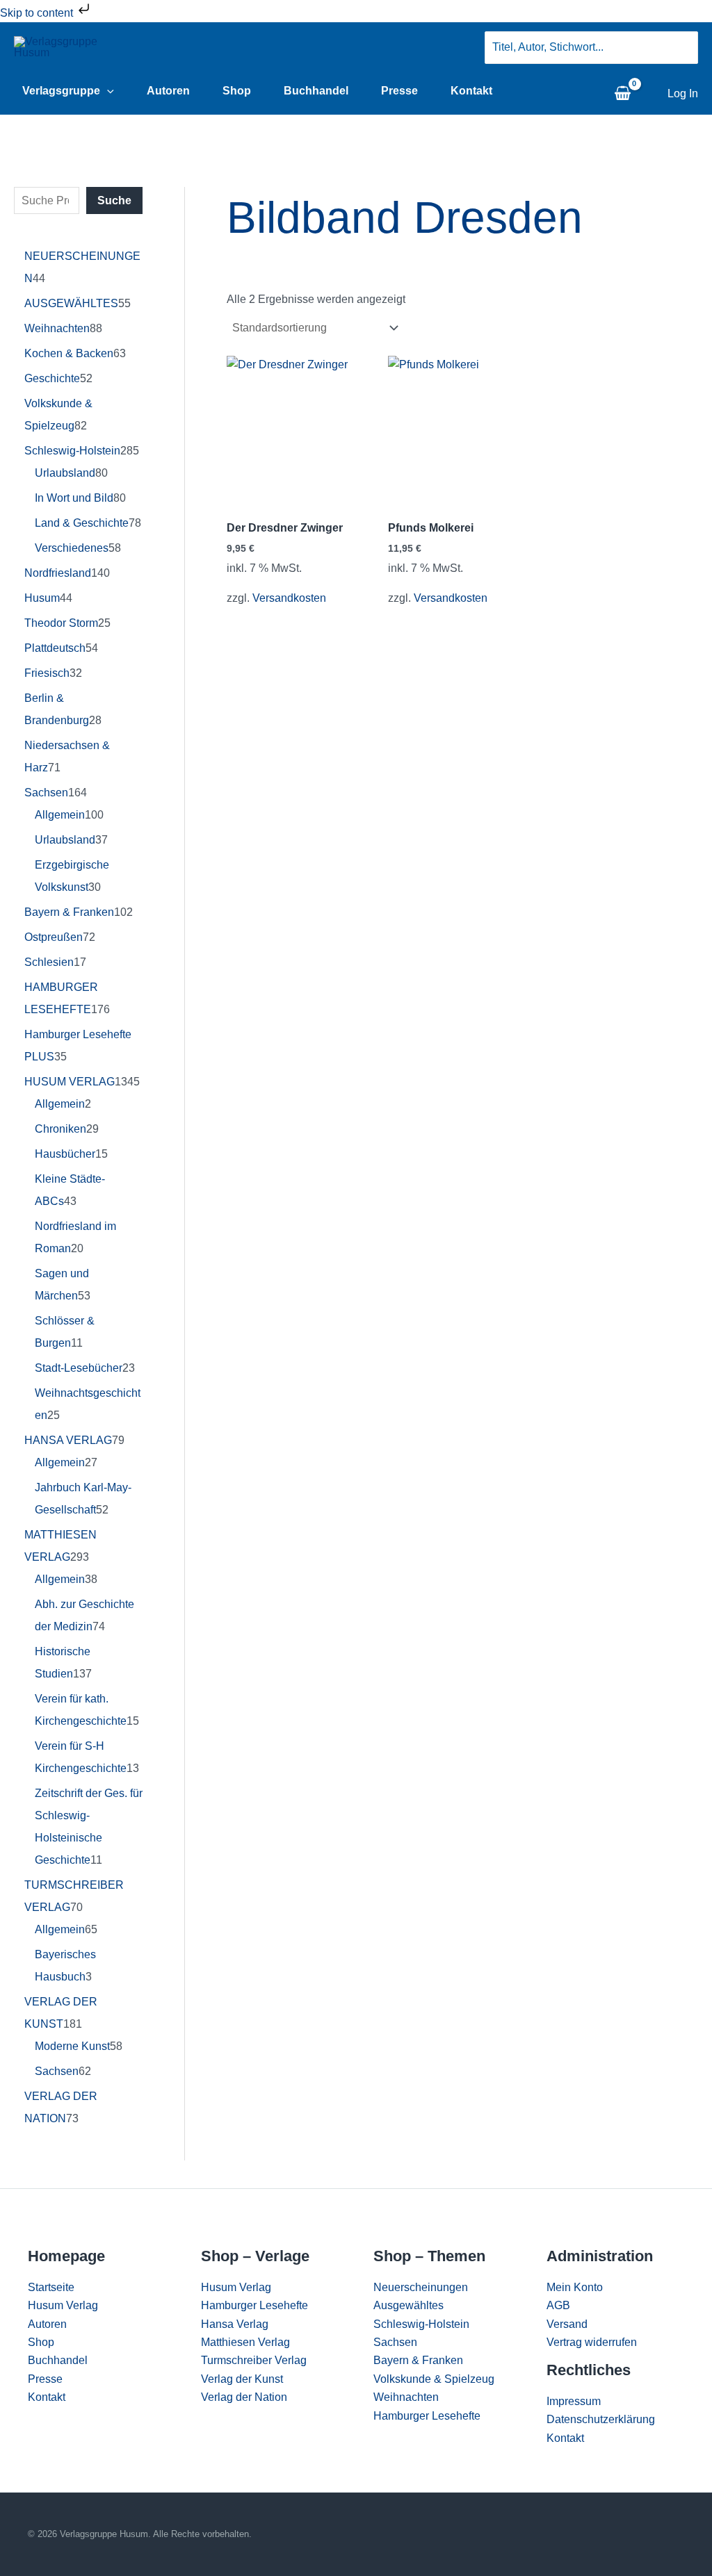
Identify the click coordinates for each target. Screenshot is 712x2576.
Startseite (51, 2287)
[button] (107, 91)
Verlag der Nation (244, 2397)
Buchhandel (316, 91)
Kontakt (471, 91)
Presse (399, 91)
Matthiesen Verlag (245, 2342)
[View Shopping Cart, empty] (622, 94)
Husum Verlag (63, 2305)
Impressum (574, 2401)
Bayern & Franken (418, 2360)
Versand (567, 2324)
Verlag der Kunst (242, 2379)
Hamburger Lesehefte (254, 2305)
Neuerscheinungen (421, 2287)
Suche (114, 200)
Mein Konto (575, 2287)
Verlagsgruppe (61, 91)
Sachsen (395, 2342)
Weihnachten (406, 2397)
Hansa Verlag (235, 2324)
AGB (558, 2305)
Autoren (168, 91)
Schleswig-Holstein (421, 2324)
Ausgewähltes (408, 2305)
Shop (237, 91)
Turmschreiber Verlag (254, 2360)
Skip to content (38, 13)
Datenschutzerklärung (601, 2419)
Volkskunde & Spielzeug (434, 2379)
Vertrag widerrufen (592, 2342)
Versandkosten (289, 598)
